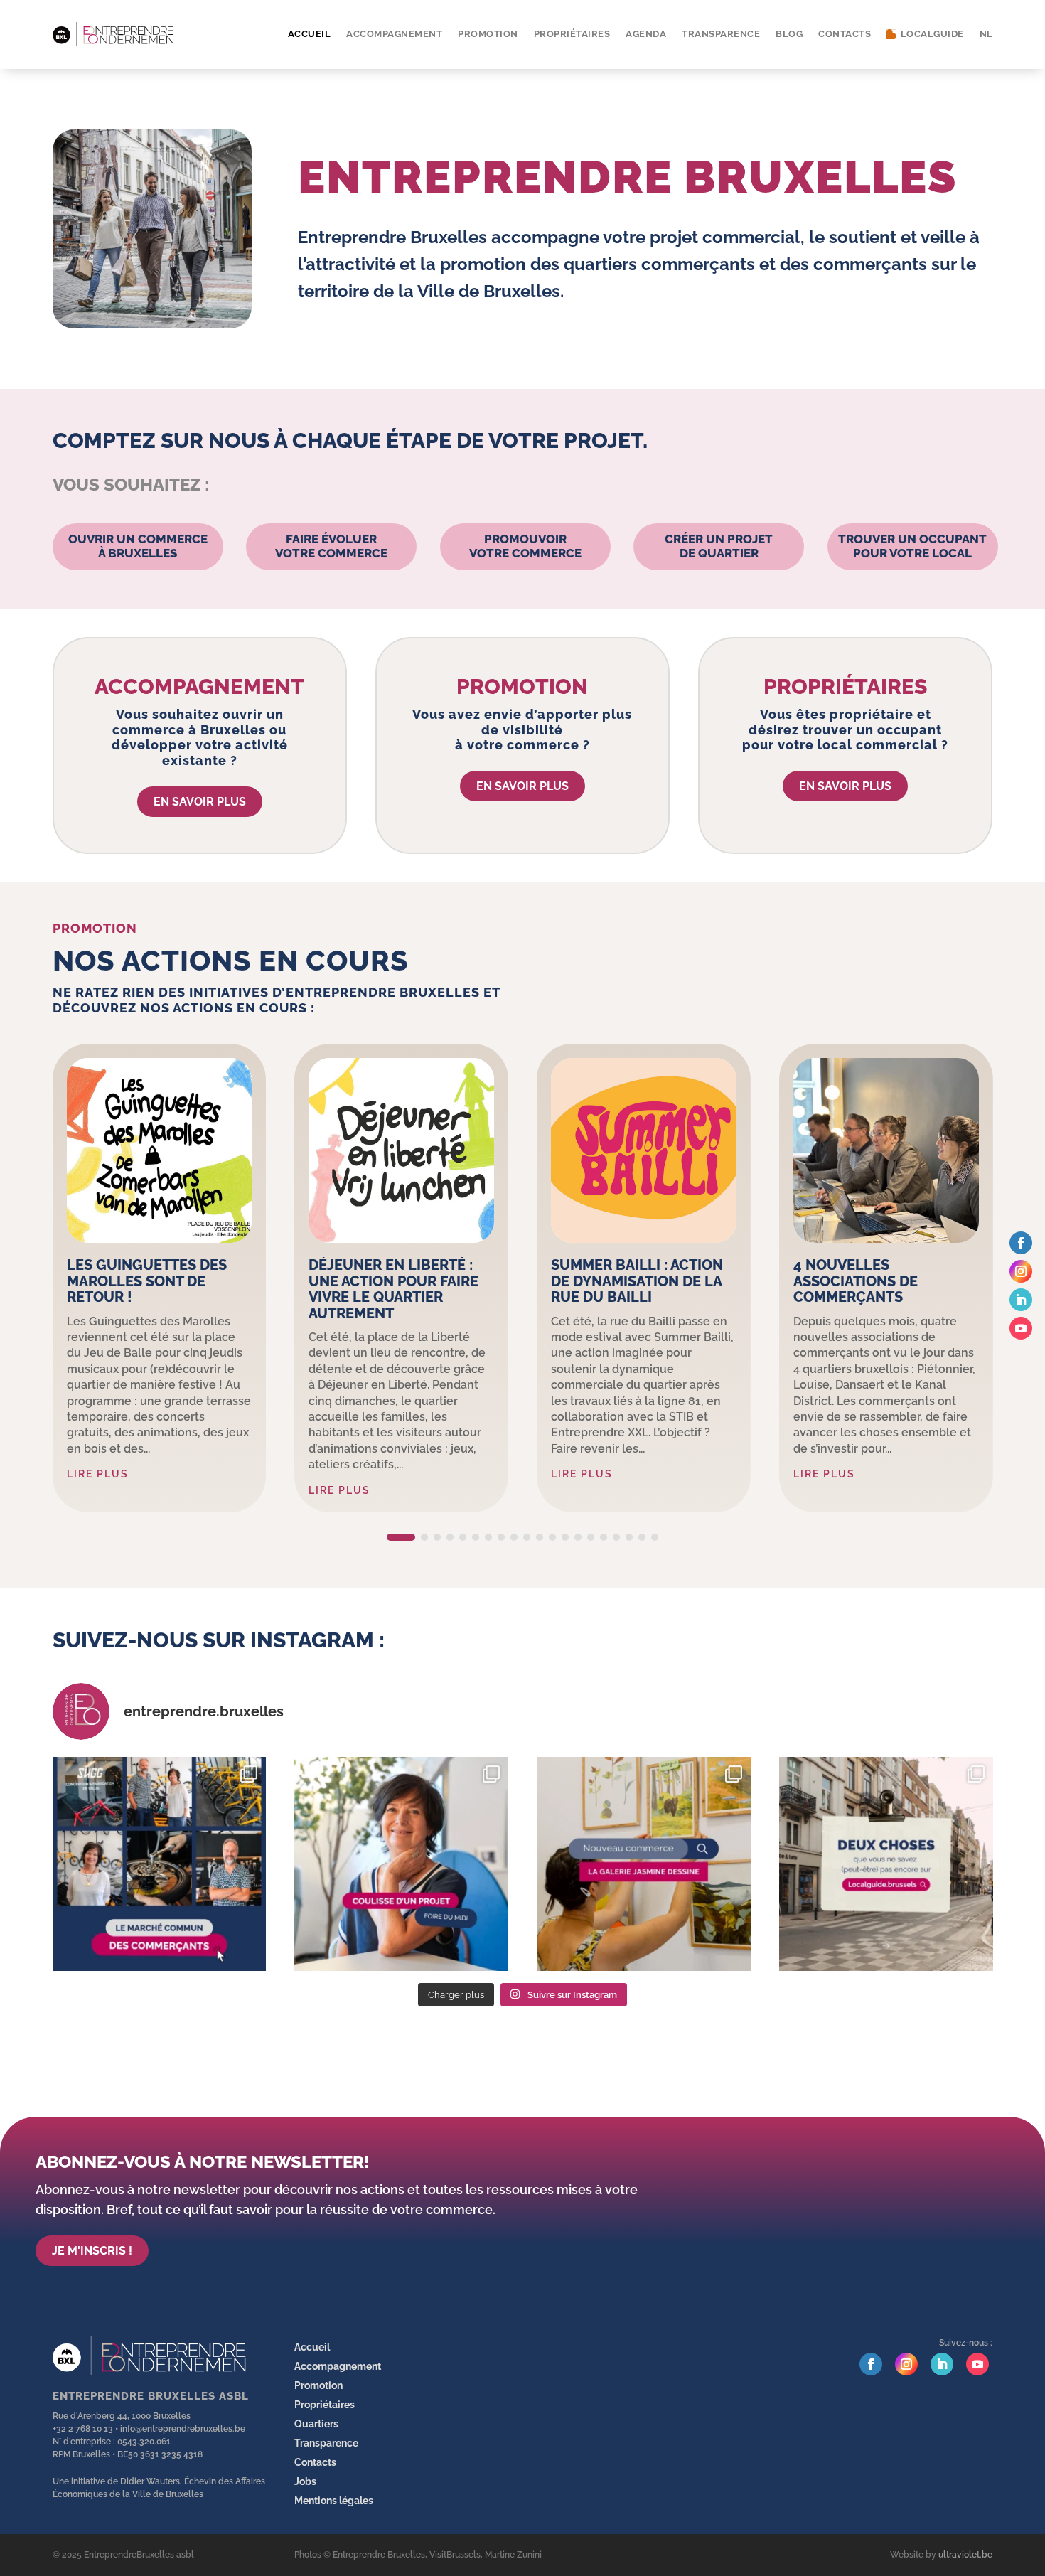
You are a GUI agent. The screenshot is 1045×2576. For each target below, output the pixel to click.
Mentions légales (334, 2501)
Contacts (845, 34)
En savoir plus (200, 802)
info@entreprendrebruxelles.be (183, 2429)
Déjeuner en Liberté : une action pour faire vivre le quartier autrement (393, 1289)
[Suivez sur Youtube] (1021, 1328)
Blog (789, 34)
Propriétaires (572, 34)
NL (986, 34)
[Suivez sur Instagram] (1021, 1271)
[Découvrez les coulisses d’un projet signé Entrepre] (401, 1864)
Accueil (310, 34)
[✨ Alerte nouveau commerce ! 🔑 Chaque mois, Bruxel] (644, 1864)
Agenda (646, 34)
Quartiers (316, 2424)
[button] (401, 1537)
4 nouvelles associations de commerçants (856, 1281)
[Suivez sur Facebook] (1021, 1243)
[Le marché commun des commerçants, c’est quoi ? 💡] (160, 1864)
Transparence (721, 34)
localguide (931, 34)
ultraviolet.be (965, 2555)
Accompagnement (394, 34)
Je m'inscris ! (92, 2251)
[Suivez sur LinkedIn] (1021, 1300)
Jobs (305, 2481)
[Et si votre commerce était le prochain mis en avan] (886, 1864)
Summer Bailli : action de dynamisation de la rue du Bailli (637, 1281)
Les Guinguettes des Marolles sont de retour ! (147, 1281)
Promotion (488, 34)
